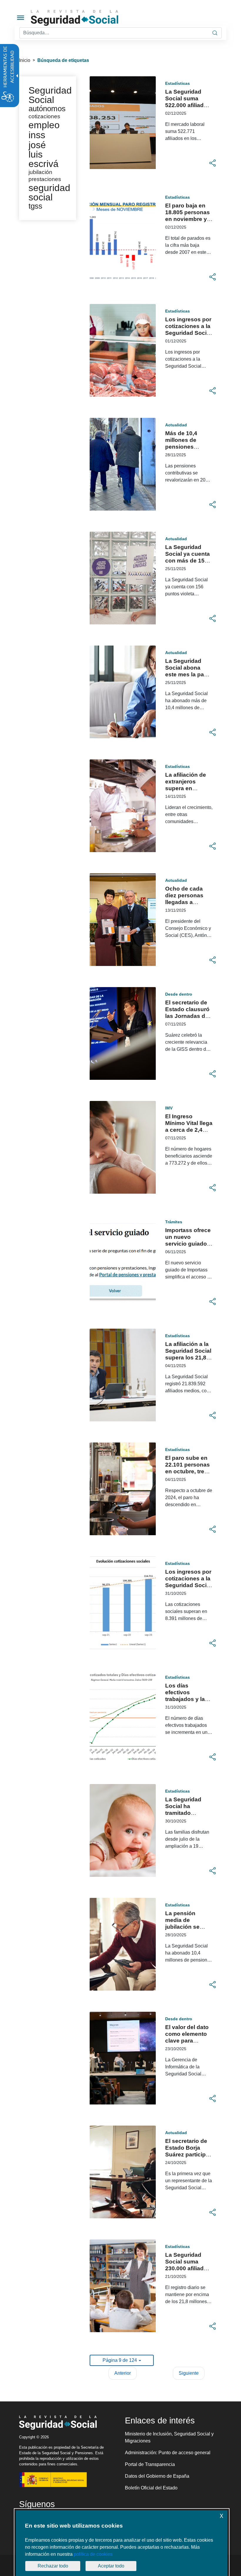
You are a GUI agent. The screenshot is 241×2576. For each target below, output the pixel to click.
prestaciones (45, 179)
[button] (212, 163)
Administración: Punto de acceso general (168, 2453)
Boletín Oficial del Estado (151, 2488)
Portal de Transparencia (150, 2464)
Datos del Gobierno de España (157, 2476)
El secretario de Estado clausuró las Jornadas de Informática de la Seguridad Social (188, 1016)
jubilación (40, 172)
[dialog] (122, 2543)
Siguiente (189, 2373)
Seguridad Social (50, 95)
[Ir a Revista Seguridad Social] (86, 18)
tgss (35, 206)
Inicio (25, 60)
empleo (44, 125)
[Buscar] (215, 33)
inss (37, 135)
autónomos (47, 109)
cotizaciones (44, 116)
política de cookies (93, 2554)
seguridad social (49, 192)
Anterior (123, 2373)
